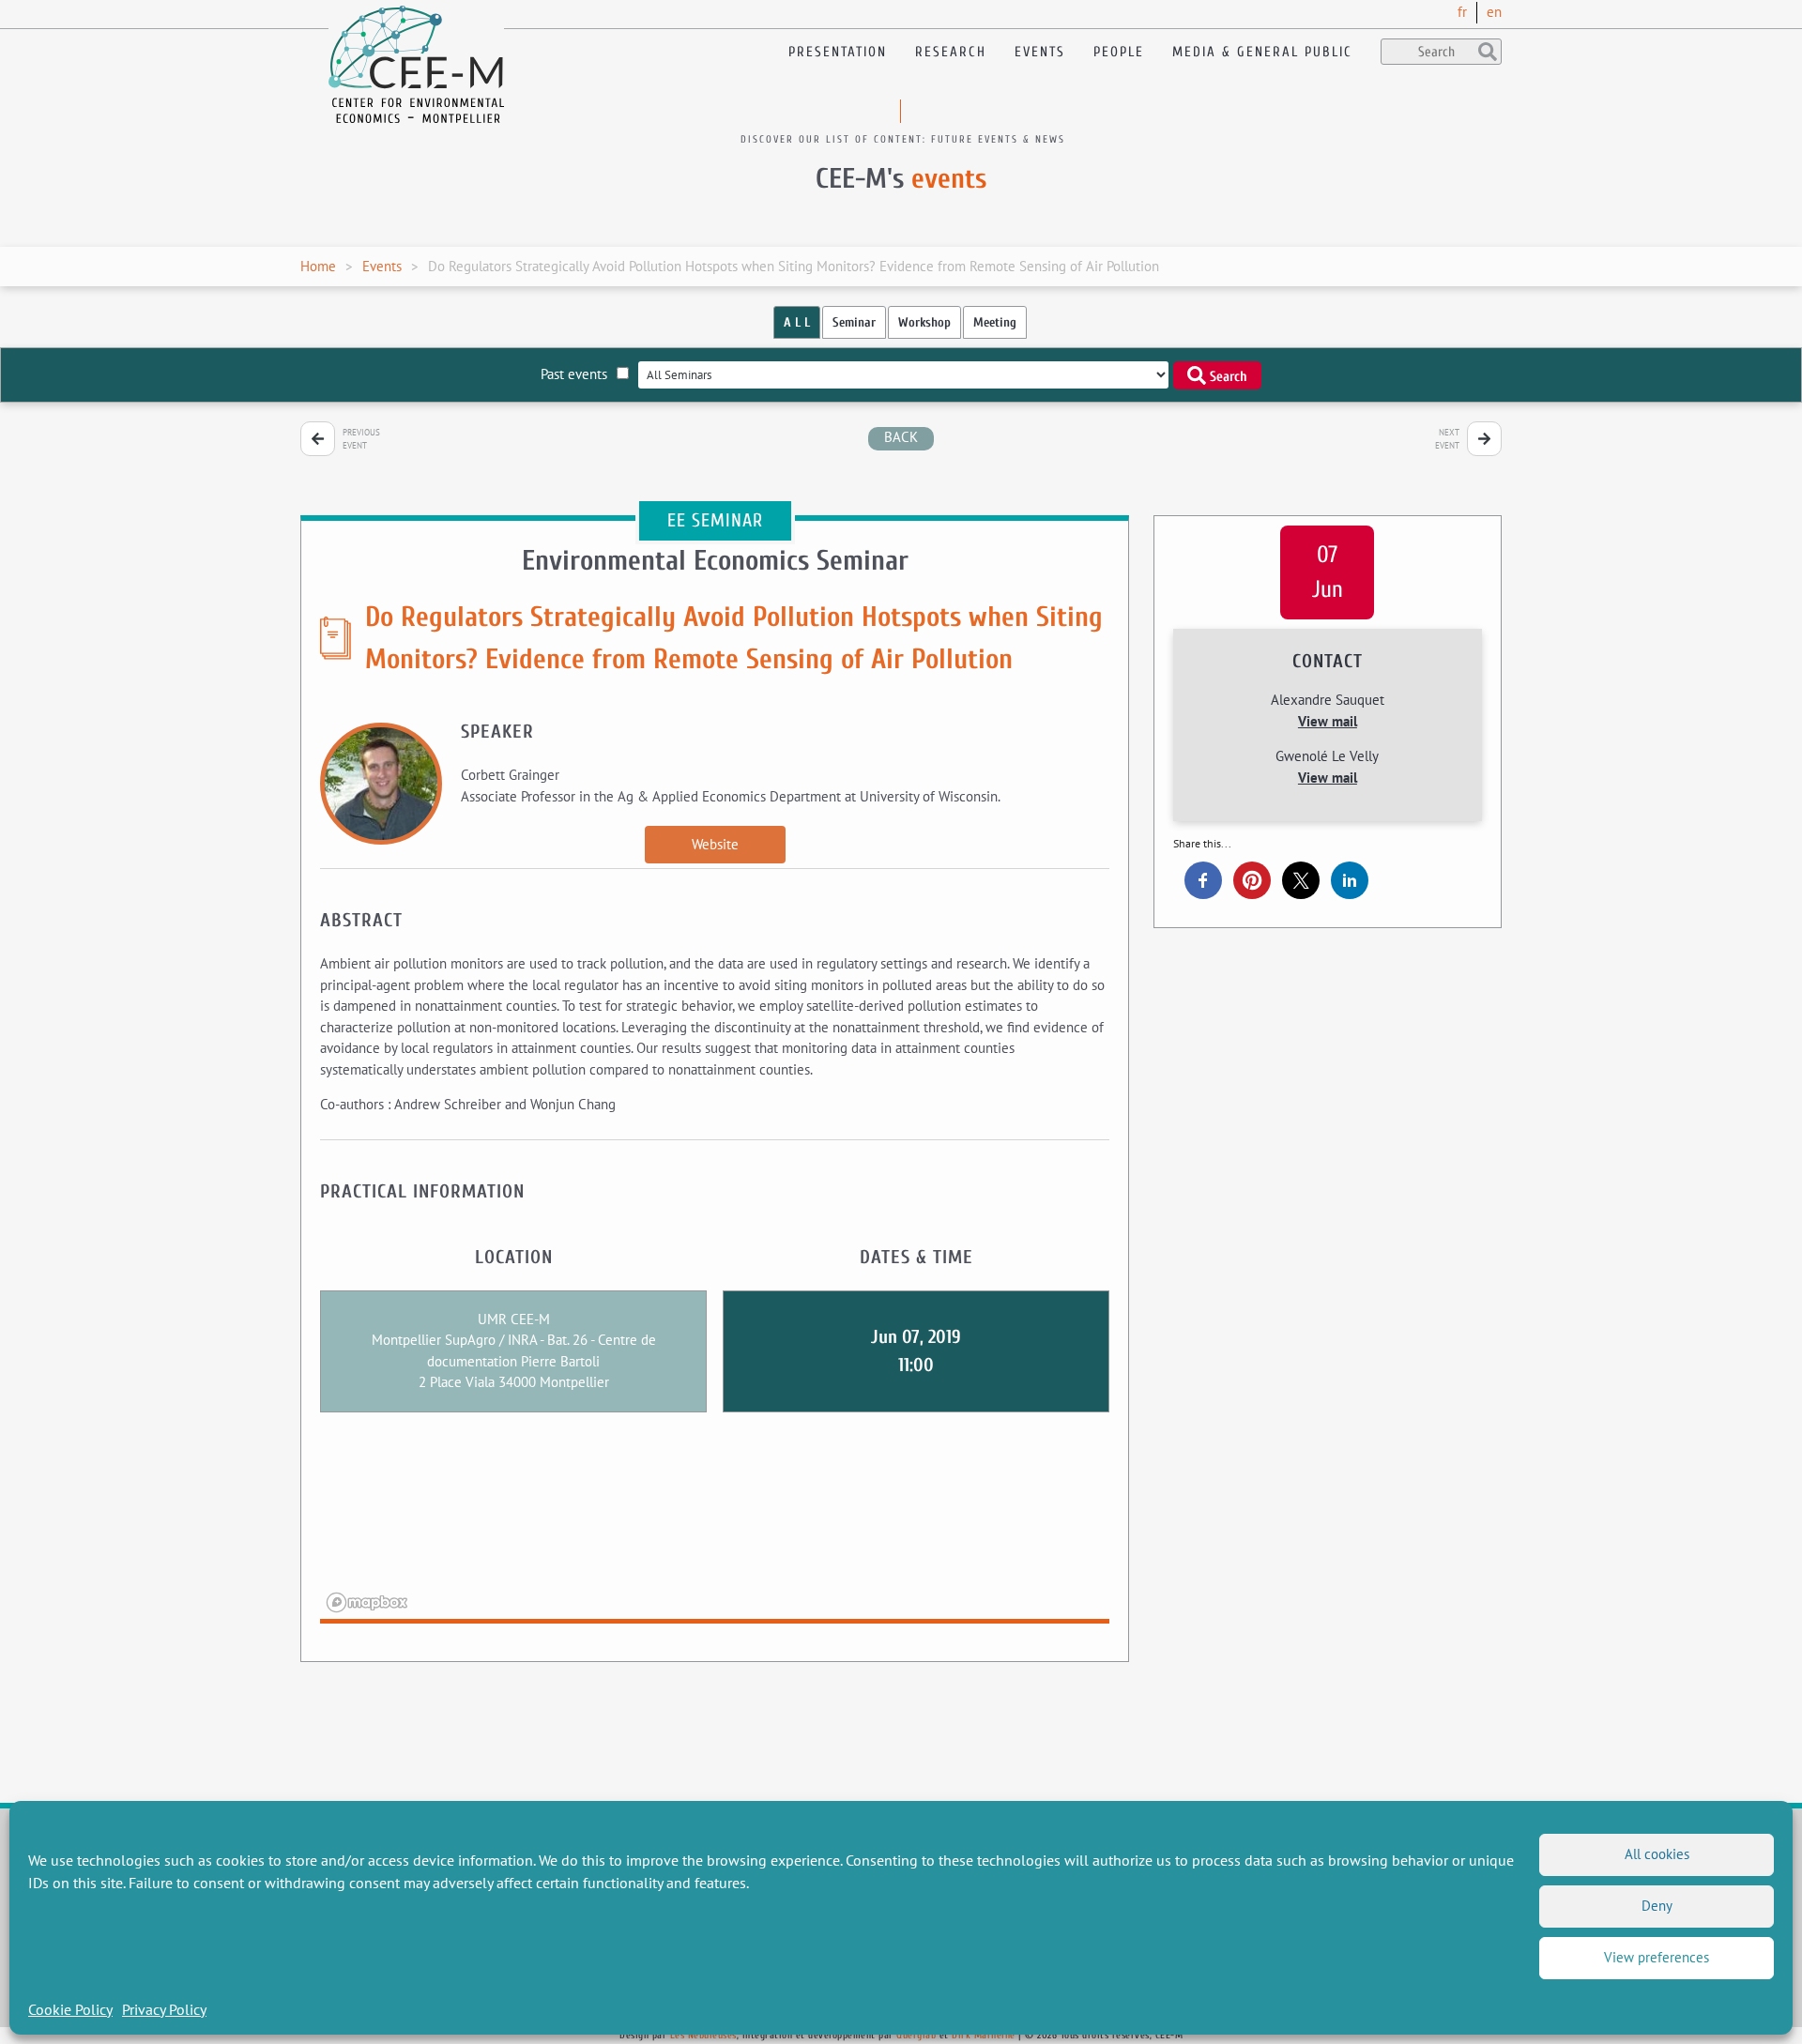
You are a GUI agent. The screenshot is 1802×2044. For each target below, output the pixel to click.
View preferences (1657, 1957)
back (901, 437)
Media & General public (1262, 52)
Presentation (838, 52)
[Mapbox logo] (367, 1602)
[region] (715, 1530)
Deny (1657, 1906)
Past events (574, 374)
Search (1227, 376)
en (1494, 12)
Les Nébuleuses (703, 2035)
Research (951, 52)
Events (1040, 52)
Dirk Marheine (984, 2035)
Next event (1447, 439)
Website (715, 844)
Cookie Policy (70, 2009)
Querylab (916, 2035)
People (1119, 52)
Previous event (361, 439)
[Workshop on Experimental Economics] (318, 439)
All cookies (1657, 1854)
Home (318, 266)
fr (1462, 12)
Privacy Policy (164, 2009)
